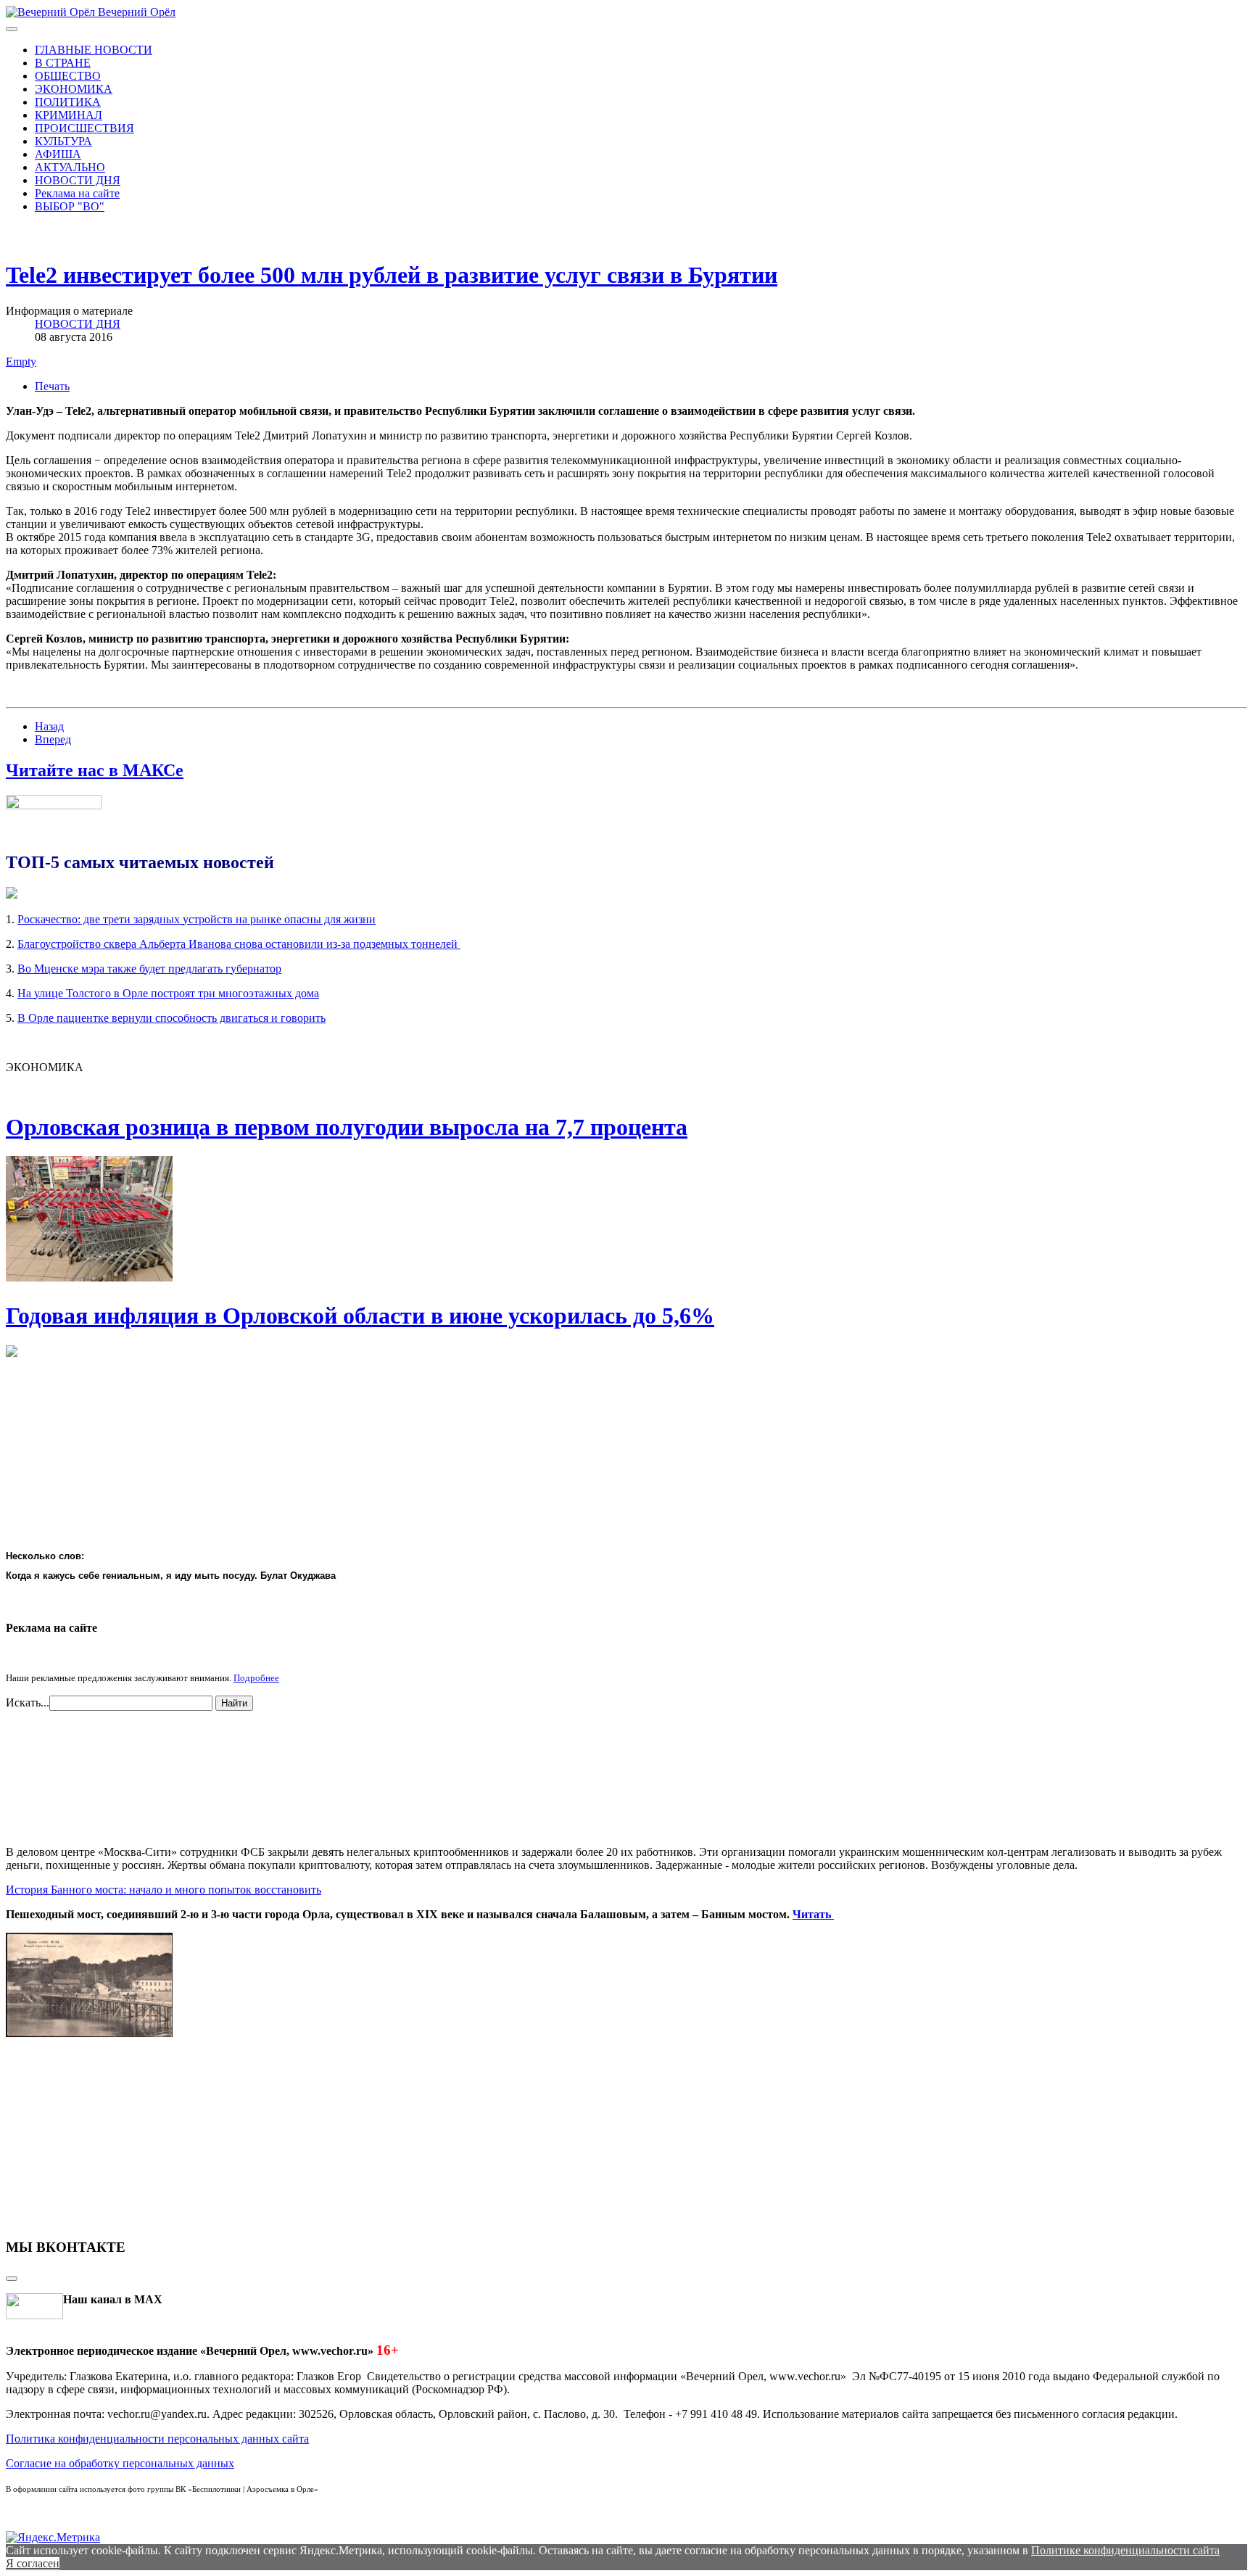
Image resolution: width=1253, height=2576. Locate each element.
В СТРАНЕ (63, 63)
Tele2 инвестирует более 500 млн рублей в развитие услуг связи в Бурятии (392, 275)
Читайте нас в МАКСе (95, 770)
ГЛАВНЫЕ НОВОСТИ (94, 50)
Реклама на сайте (77, 193)
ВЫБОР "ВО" (70, 206)
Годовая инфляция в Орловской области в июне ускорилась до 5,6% (360, 1316)
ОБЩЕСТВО (68, 76)
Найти (234, 1703)
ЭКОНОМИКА (74, 89)
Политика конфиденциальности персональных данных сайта (157, 2439)
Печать (52, 386)
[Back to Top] (12, 2279)
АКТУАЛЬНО (70, 167)
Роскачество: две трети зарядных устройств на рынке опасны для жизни (197, 919)
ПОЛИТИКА (68, 102)
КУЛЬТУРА (63, 141)
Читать (813, 1914)
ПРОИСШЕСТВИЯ (84, 128)
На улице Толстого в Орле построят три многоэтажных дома (168, 993)
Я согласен (33, 2563)
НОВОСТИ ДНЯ (78, 180)
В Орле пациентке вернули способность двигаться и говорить (171, 1018)
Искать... (28, 1702)
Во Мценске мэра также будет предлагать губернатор (149, 969)
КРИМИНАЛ (69, 115)
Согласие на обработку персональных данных (120, 2463)
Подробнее (256, 1678)
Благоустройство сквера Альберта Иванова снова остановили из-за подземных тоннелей (239, 944)
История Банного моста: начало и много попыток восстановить (164, 1890)
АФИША (58, 154)
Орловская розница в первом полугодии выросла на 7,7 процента (347, 1127)
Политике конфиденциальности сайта (1125, 2550)
